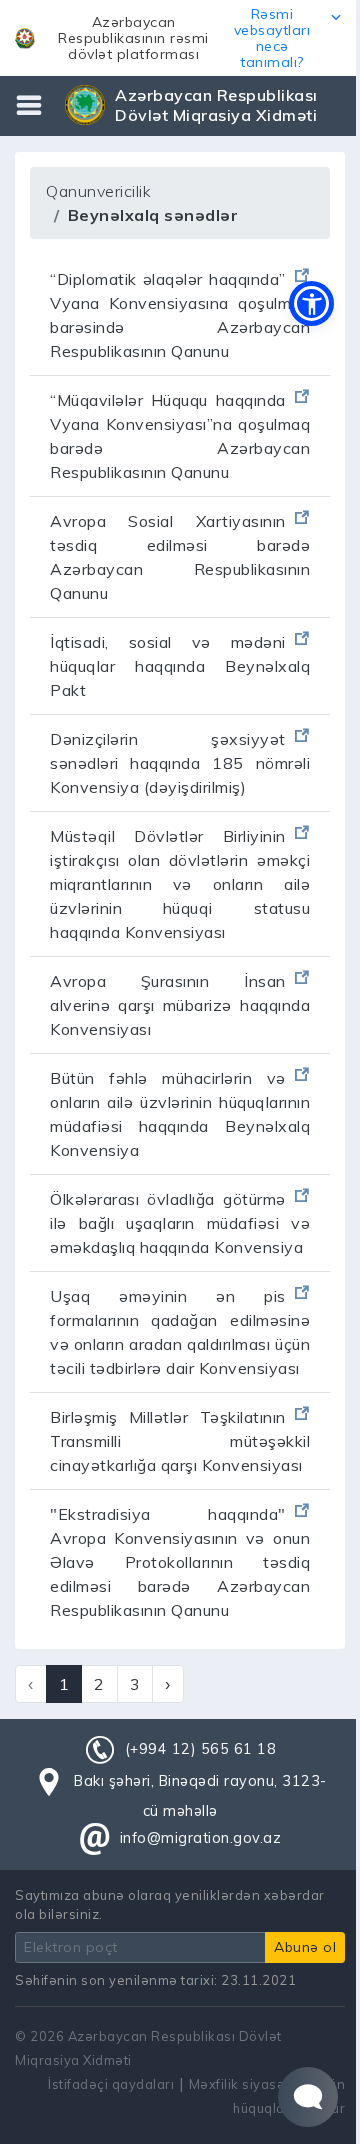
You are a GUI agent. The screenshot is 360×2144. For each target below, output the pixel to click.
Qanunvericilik (98, 191)
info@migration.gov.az (201, 1838)
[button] (180, 38)
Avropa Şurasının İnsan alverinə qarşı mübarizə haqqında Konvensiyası (180, 1005)
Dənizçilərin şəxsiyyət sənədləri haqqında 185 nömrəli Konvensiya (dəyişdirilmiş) (180, 763)
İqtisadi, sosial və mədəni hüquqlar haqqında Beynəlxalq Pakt (180, 666)
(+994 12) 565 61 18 (201, 1749)
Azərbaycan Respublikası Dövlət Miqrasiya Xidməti (216, 105)
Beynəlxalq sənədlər (153, 215)
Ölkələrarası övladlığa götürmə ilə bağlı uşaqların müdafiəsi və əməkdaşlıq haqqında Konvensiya (180, 1223)
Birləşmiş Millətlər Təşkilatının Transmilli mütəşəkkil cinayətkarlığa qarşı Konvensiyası (180, 1441)
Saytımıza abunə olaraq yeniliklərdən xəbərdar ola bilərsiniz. (170, 1904)
